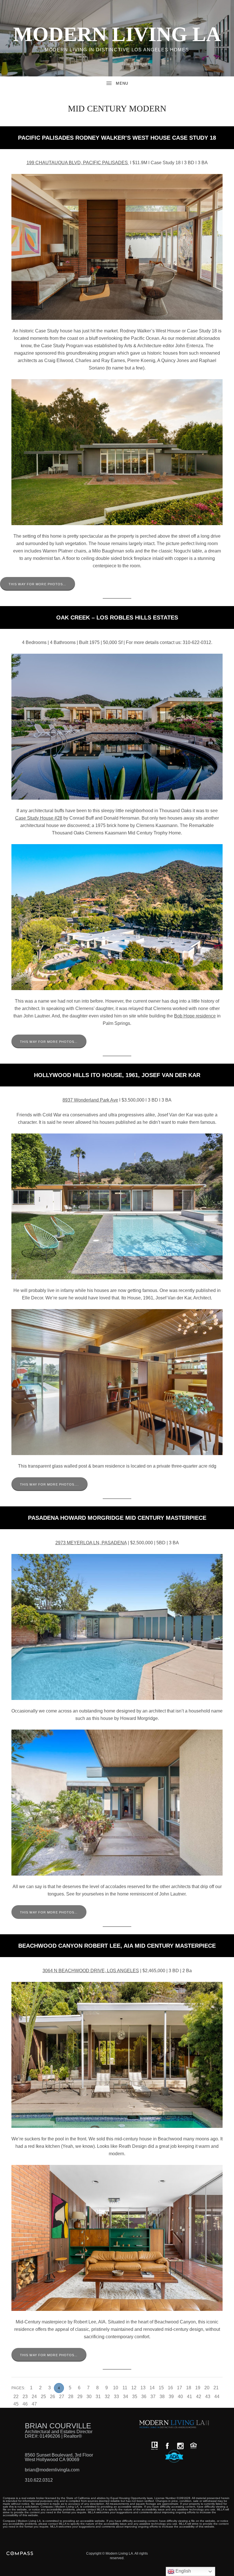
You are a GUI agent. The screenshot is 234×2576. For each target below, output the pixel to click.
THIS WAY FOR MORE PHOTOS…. (50, 1484)
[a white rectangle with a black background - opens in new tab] (167, 2446)
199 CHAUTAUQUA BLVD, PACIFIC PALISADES (78, 163)
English (183, 2571)
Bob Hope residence (195, 1016)
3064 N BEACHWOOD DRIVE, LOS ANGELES (91, 1971)
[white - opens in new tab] (180, 2446)
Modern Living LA (117, 34)
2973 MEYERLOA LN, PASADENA (91, 1543)
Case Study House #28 (39, 818)
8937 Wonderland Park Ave (90, 1100)
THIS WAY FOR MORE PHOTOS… (38, 584)
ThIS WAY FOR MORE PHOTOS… (49, 1912)
